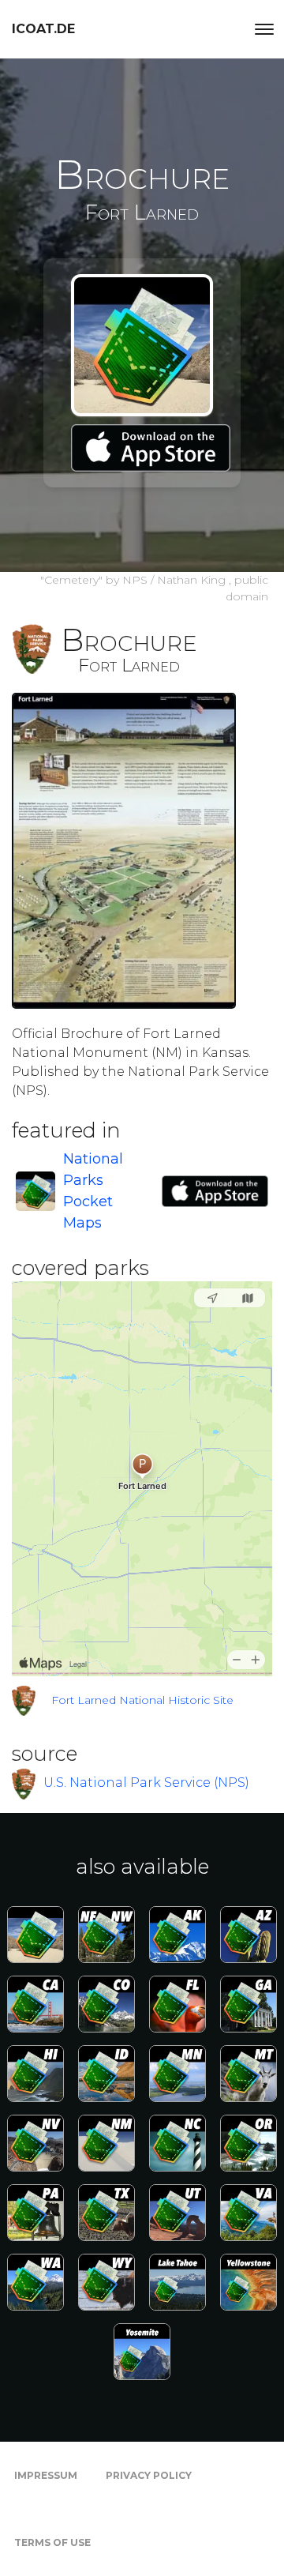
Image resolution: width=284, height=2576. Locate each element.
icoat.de (43, 29)
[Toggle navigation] (264, 29)
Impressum (46, 2475)
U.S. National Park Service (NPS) (146, 1783)
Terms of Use (52, 2542)
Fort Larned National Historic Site (142, 1700)
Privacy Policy (149, 2475)
